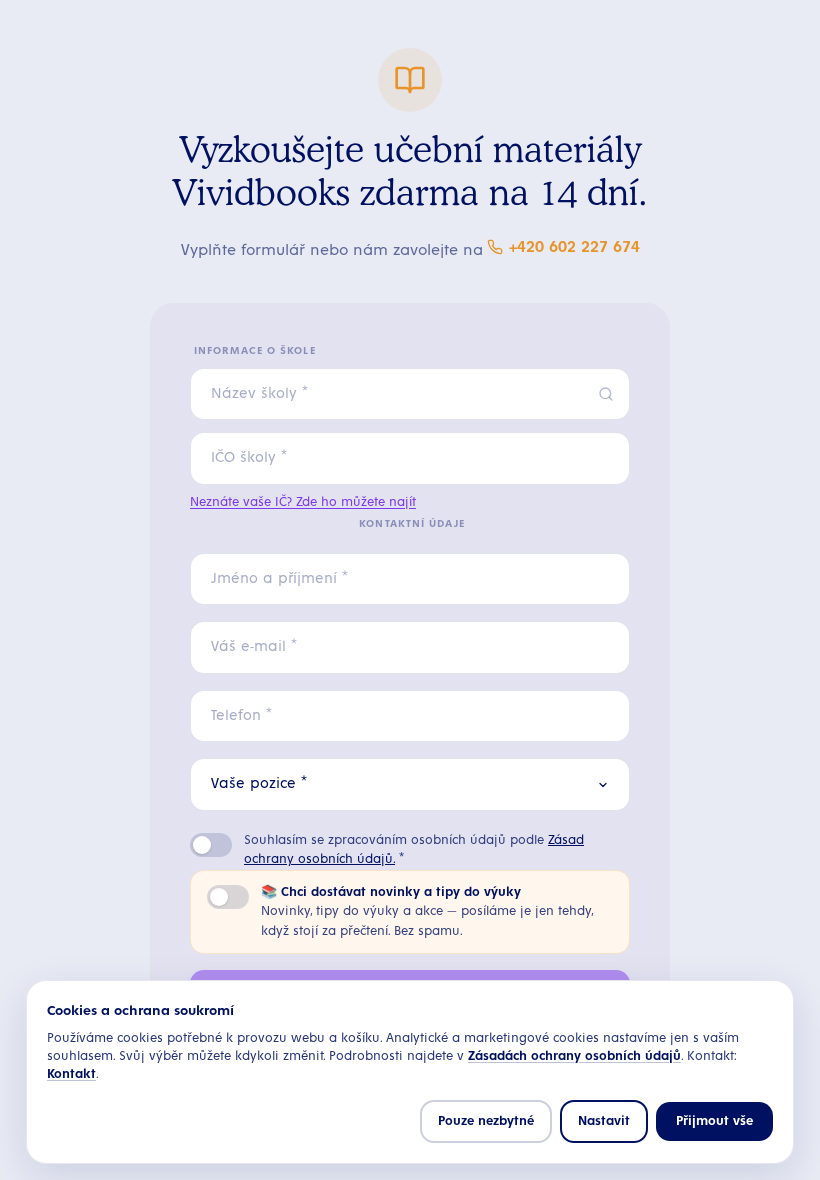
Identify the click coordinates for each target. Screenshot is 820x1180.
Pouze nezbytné (486, 1121)
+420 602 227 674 (574, 247)
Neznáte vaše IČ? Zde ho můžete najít (303, 502)
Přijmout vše (714, 1121)
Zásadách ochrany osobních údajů (574, 1056)
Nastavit (604, 1121)
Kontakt (71, 1074)
